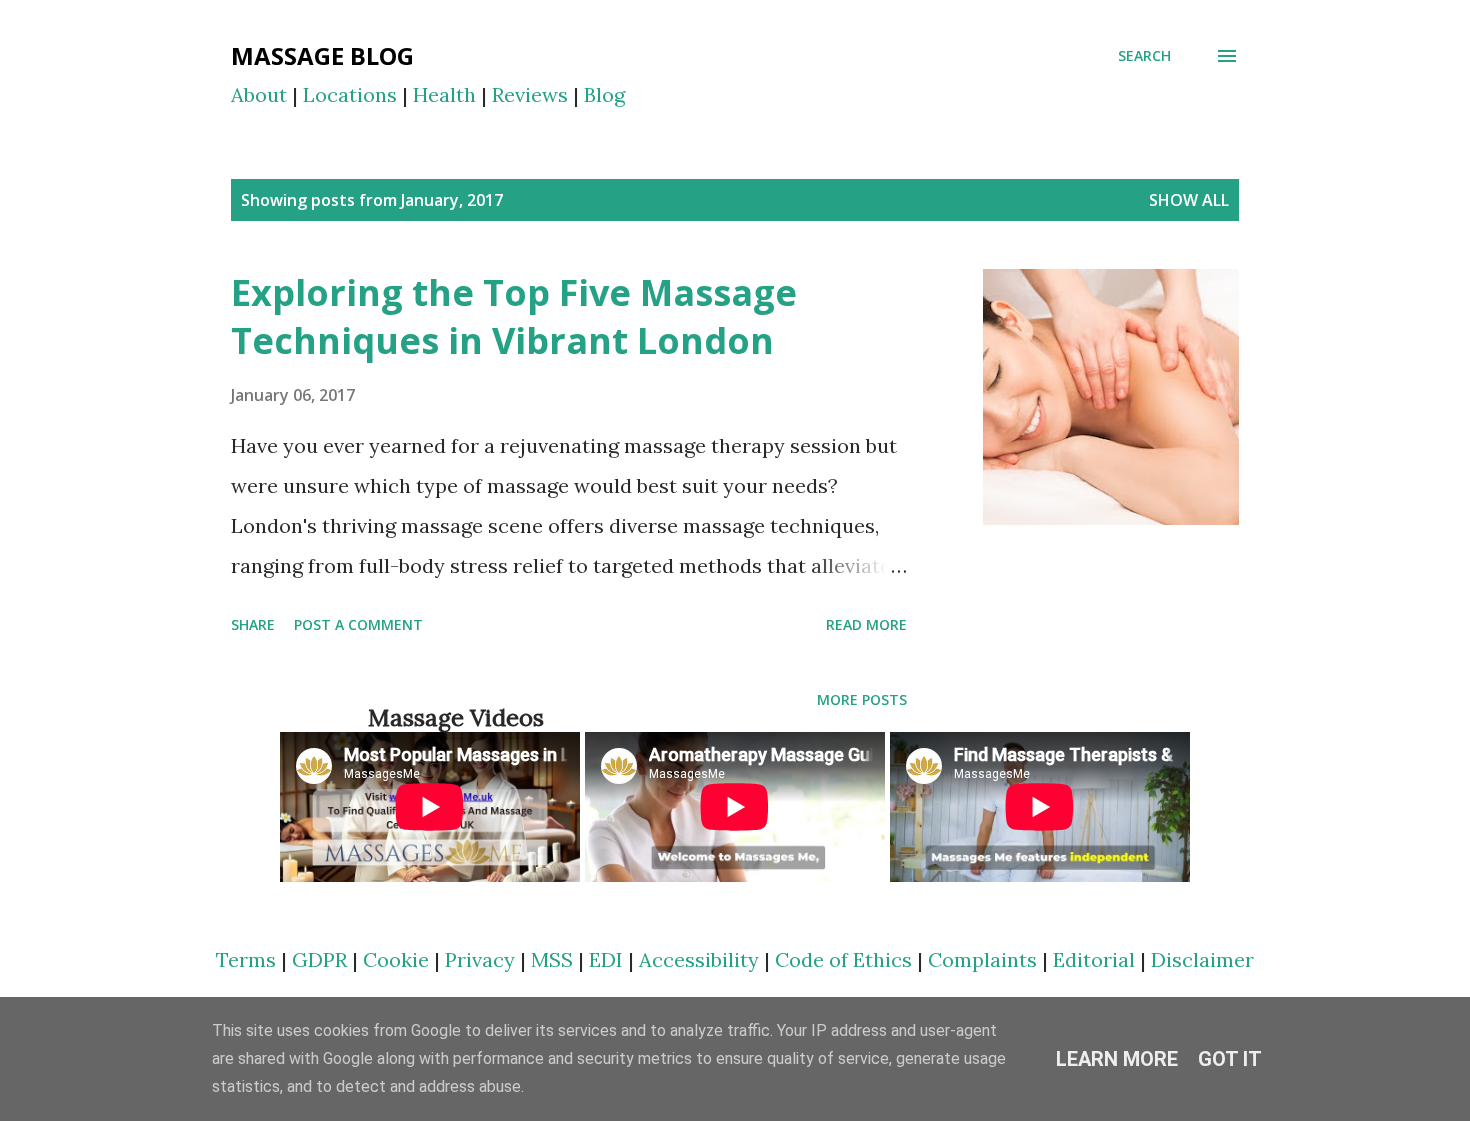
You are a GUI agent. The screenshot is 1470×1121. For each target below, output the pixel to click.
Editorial (1094, 959)
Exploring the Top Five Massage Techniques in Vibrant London (514, 316)
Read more (866, 624)
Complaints (982, 959)
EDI (606, 959)
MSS (552, 959)
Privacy (480, 959)
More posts (862, 699)
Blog (604, 94)
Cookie (396, 959)
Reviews (530, 94)
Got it (1230, 1059)
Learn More (1117, 1059)
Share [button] (253, 624)
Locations (350, 94)
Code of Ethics (843, 959)
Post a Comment (358, 624)
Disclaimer (1202, 959)
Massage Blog (322, 55)
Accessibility (699, 959)
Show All (1189, 200)
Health (444, 94)
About (259, 94)
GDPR (319, 959)
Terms (246, 959)
